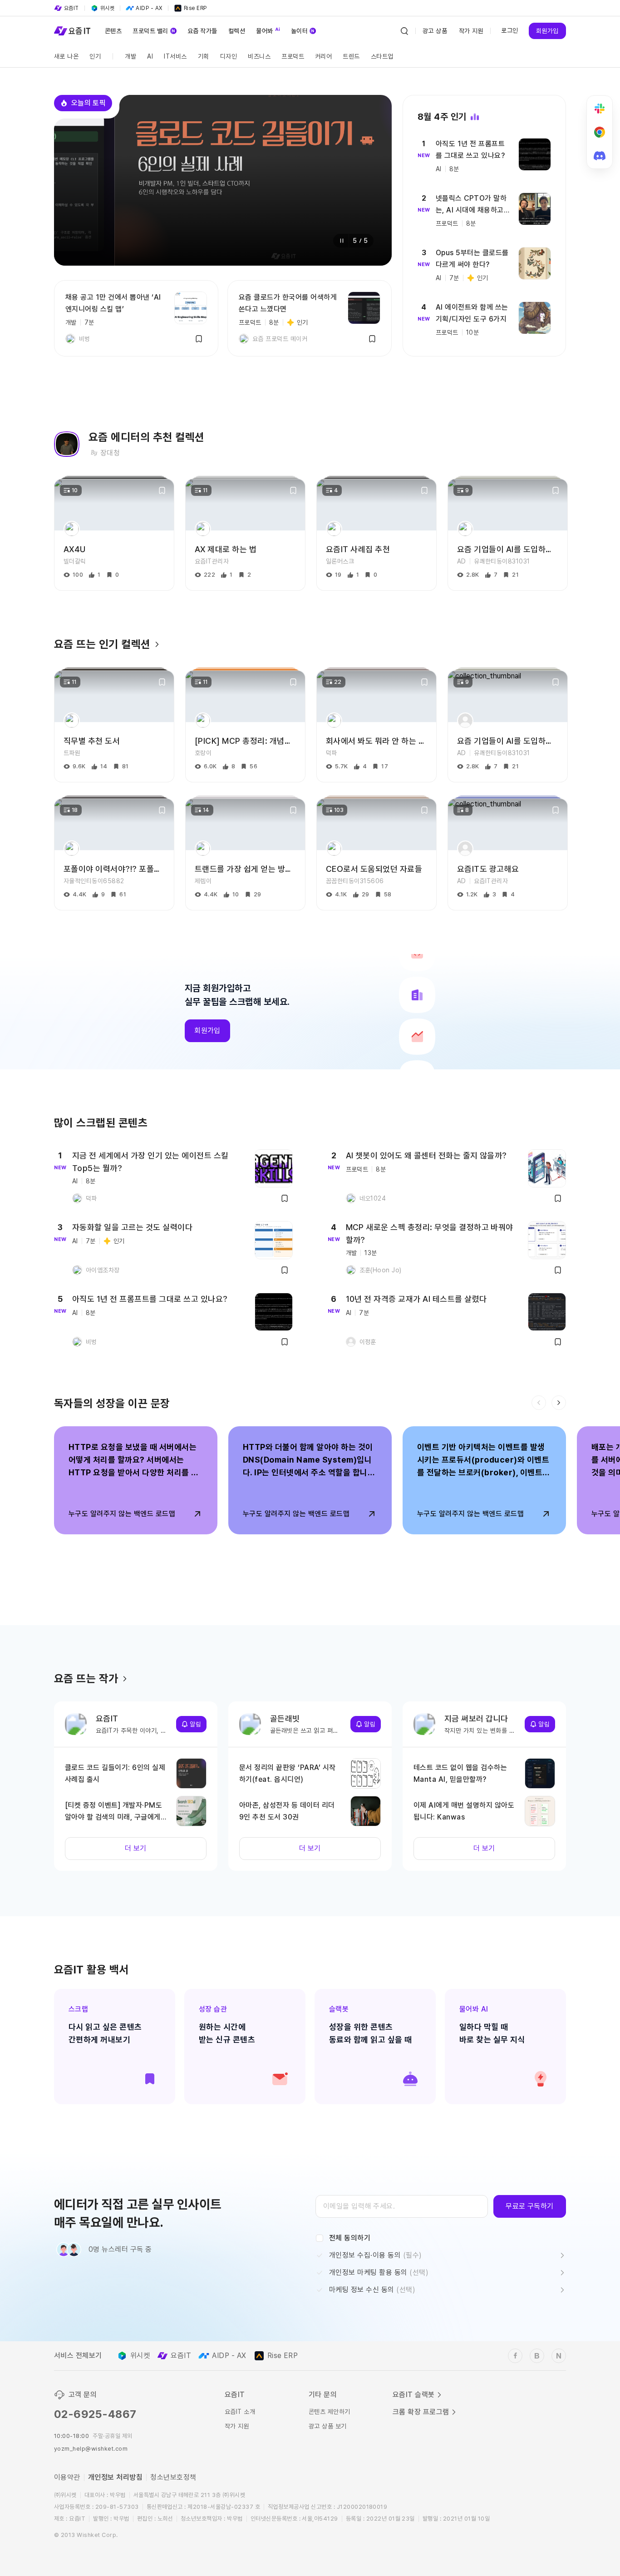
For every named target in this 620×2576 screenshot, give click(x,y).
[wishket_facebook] (515, 2356)
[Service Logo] (72, 31)
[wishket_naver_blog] (559, 2356)
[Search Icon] (404, 31)
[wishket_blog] (537, 2356)
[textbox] (402, 2206)
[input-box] (402, 2206)
